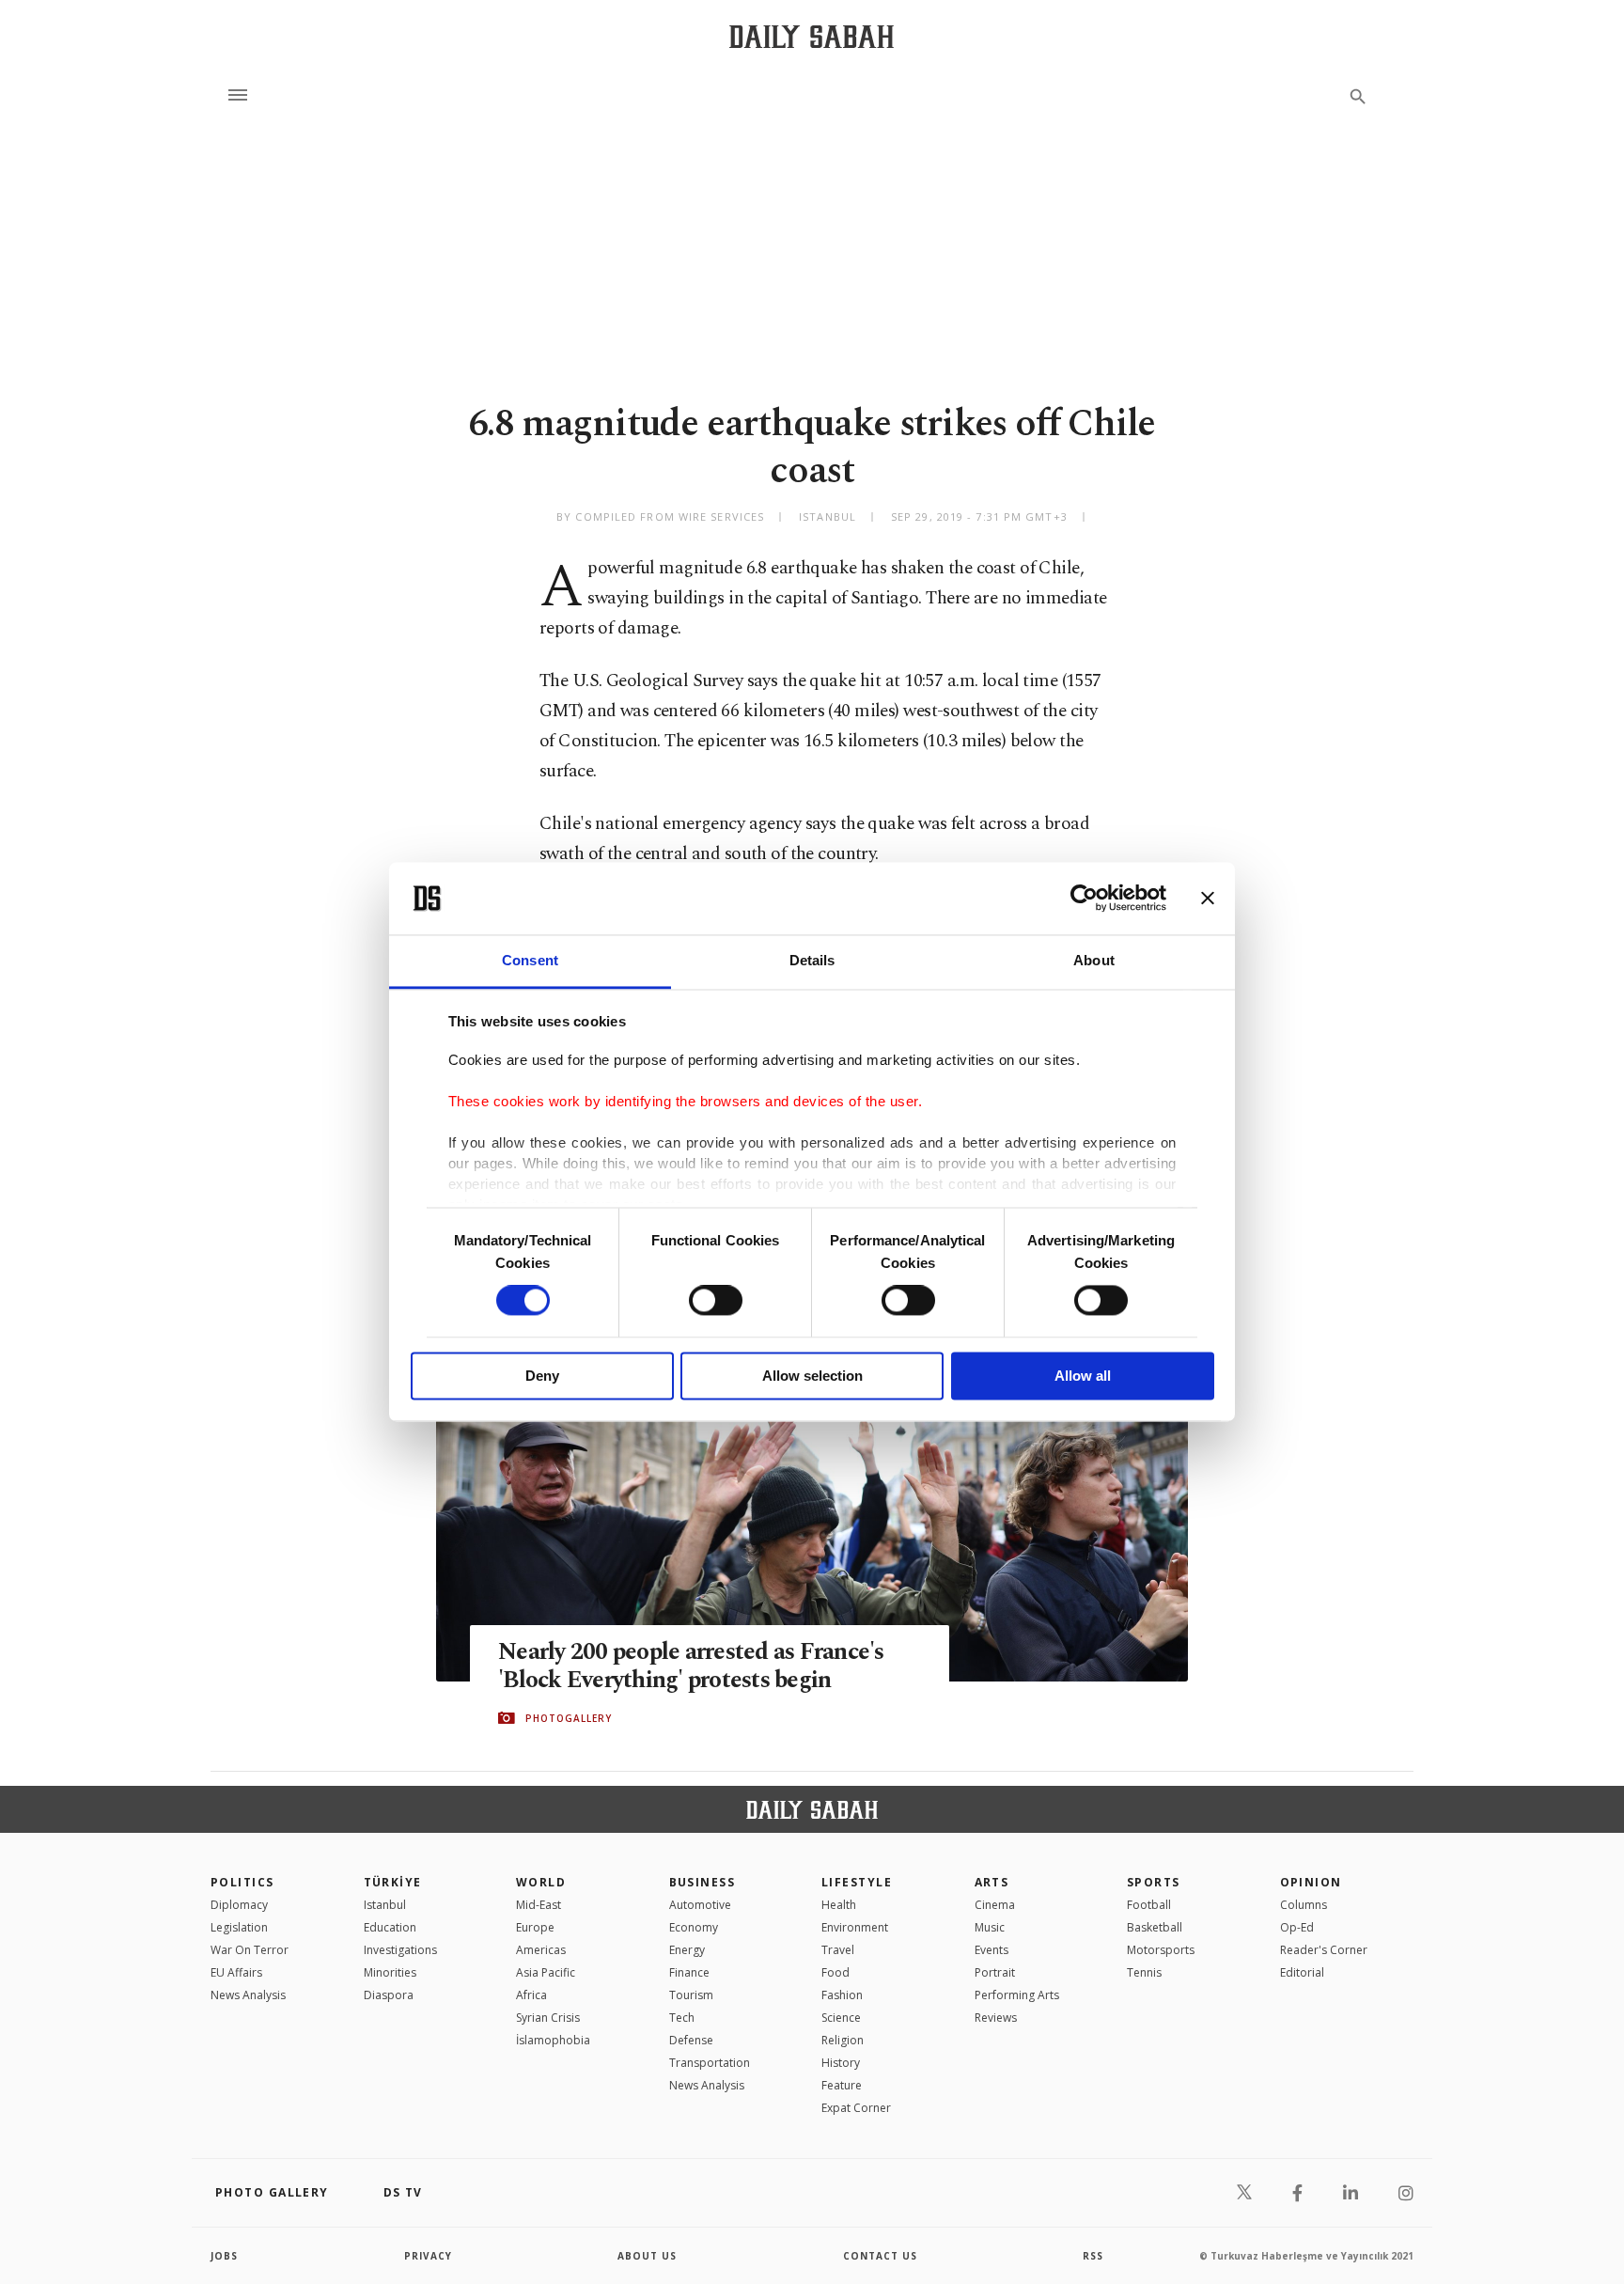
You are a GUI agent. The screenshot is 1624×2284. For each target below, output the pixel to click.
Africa (531, 1995)
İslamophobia (553, 2040)
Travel (838, 1950)
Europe (535, 1927)
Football (1149, 1905)
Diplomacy (239, 1905)
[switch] (716, 1301)
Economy (694, 1927)
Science (841, 2018)
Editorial (1302, 1972)
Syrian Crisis (548, 2018)
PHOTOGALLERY (569, 1718)
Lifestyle (857, 1882)
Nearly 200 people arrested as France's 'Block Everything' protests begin (691, 1666)
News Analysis (248, 1995)
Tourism (691, 1995)
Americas (541, 1950)
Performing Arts (1017, 1995)
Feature (842, 2085)
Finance (689, 1972)
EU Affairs (236, 1972)
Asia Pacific (546, 1972)
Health (839, 1905)
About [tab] (1094, 960)
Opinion (1311, 1882)
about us (647, 2256)
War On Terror (250, 1950)
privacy (428, 2256)
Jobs (224, 2256)
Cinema (995, 1905)
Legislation (239, 1927)
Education (390, 1927)
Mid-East (539, 1905)
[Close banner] (1208, 899)
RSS (1093, 2256)
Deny (542, 1376)
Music (990, 1927)
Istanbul (385, 1905)
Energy (687, 1950)
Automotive (700, 1905)
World (541, 1882)
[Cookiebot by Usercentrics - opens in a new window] (1084, 899)
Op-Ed (1297, 1927)
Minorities (390, 1972)
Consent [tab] (530, 960)
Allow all (1083, 1376)
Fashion (842, 1995)
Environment (855, 1927)
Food (835, 1972)
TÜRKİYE (393, 1882)
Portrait (995, 1972)
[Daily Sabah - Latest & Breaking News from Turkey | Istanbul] (812, 36)
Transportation (710, 2063)
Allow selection (812, 1376)
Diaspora (389, 1995)
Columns (1304, 1905)
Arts (992, 1882)
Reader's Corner (1324, 1950)
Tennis (1144, 1972)
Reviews (996, 2018)
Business (703, 1882)
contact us (880, 2256)
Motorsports (1161, 1950)
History (841, 2063)
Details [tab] (812, 960)
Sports (1154, 1882)
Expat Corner (856, 2108)
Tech (682, 2018)
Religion (843, 2040)
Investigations (400, 1950)
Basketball (1155, 1927)
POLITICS (242, 1882)
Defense (691, 2040)
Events (992, 1950)
